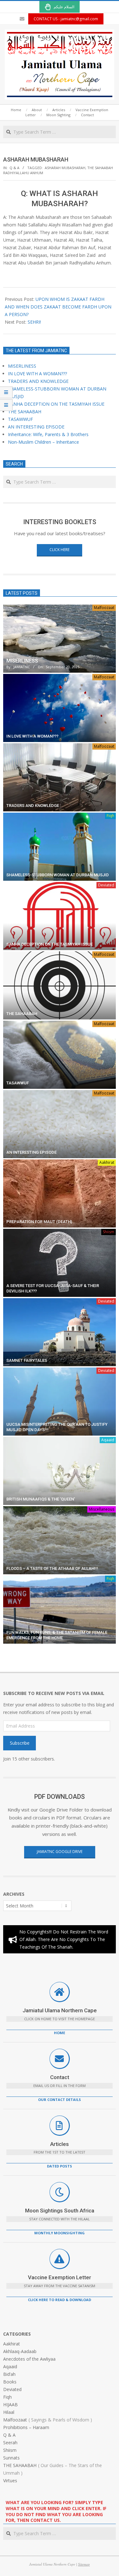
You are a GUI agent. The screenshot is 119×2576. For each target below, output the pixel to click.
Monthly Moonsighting (60, 2233)
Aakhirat (107, 1162)
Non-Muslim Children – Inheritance (43, 442)
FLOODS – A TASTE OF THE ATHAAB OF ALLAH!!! (52, 1568)
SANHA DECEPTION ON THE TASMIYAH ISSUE (56, 404)
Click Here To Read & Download (60, 2300)
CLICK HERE (60, 550)
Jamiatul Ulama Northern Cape (60, 2010)
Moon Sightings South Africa (60, 2211)
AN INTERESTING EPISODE (36, 427)
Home (60, 2033)
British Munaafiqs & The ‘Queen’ (41, 1499)
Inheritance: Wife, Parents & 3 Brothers (48, 434)
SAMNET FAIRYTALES (27, 1360)
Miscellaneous (102, 1509)
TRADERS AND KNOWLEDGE (38, 381)
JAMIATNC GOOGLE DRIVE (60, 1852)
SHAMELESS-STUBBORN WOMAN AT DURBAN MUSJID (58, 875)
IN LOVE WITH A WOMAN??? (37, 374)
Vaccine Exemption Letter (60, 2277)
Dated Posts (60, 2166)
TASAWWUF (20, 419)
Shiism (109, 1232)
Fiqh (110, 816)
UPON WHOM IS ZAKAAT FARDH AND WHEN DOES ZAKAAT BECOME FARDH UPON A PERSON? (58, 307)
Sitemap (84, 2564)
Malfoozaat (104, 608)
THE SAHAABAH (25, 412)
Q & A (14, 168)
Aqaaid (108, 1440)
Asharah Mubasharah (65, 168)
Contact (60, 2077)
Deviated (106, 885)
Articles (60, 2144)
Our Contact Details (60, 2100)
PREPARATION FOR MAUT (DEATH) (39, 1222)
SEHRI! (34, 322)
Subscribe (20, 1743)
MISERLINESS (22, 366)
